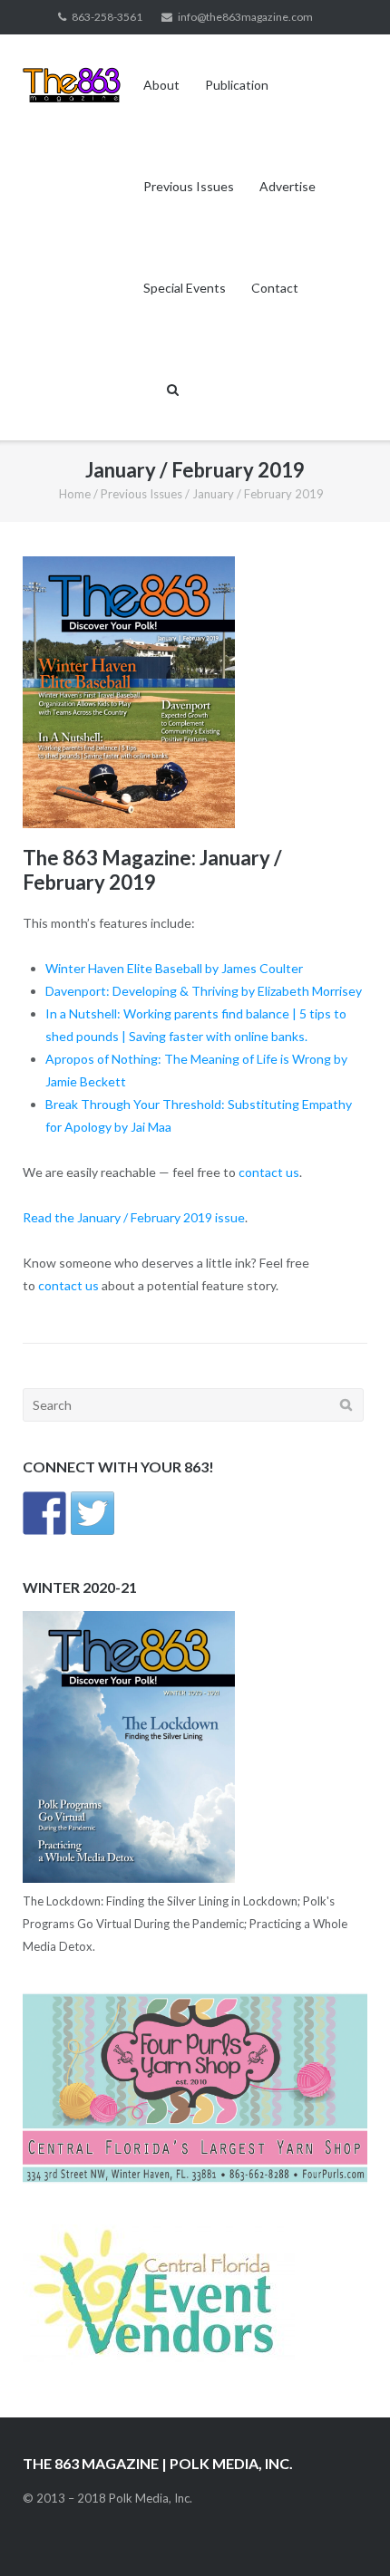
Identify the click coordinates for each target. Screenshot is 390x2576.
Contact (275, 288)
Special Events (185, 288)
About (161, 85)
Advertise (288, 186)
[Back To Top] (345, 2533)
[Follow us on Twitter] (93, 1513)
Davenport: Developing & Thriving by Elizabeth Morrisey (204, 991)
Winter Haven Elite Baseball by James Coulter (174, 968)
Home (75, 494)
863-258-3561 (107, 17)
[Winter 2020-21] (129, 1878)
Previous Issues (189, 186)
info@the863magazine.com (245, 17)
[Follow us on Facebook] (44, 1513)
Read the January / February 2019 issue (134, 1217)
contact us (269, 1172)
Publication (237, 85)
